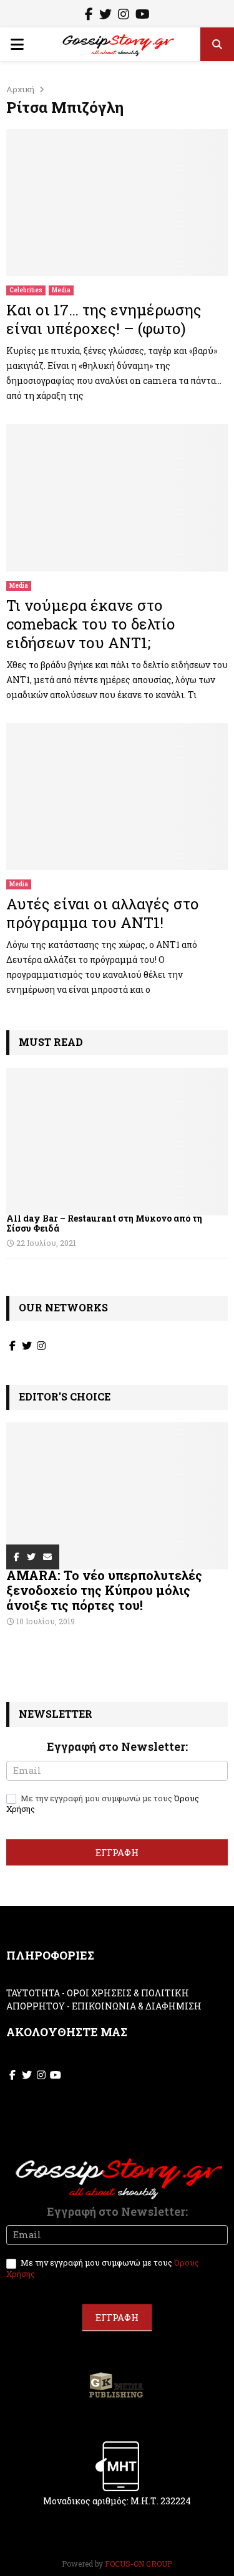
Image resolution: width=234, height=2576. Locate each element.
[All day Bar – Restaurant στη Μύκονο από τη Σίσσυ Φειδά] (117, 1142)
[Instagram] (124, 16)
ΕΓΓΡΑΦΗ (117, 1852)
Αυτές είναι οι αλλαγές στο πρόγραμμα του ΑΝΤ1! (103, 913)
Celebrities (26, 290)
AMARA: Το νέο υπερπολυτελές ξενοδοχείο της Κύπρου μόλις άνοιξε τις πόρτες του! (104, 1590)
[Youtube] (143, 16)
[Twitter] (105, 16)
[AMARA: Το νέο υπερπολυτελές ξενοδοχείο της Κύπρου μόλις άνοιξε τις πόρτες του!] (117, 1496)
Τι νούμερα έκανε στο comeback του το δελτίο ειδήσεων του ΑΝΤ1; (91, 624)
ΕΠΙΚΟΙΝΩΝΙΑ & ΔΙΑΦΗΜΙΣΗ (137, 2006)
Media (61, 290)
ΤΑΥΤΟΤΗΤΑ (33, 1993)
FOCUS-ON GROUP (139, 2564)
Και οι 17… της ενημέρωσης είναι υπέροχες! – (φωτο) (104, 319)
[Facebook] (89, 16)
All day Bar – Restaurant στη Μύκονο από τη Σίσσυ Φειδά (104, 1223)
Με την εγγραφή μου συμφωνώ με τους (103, 1804)
